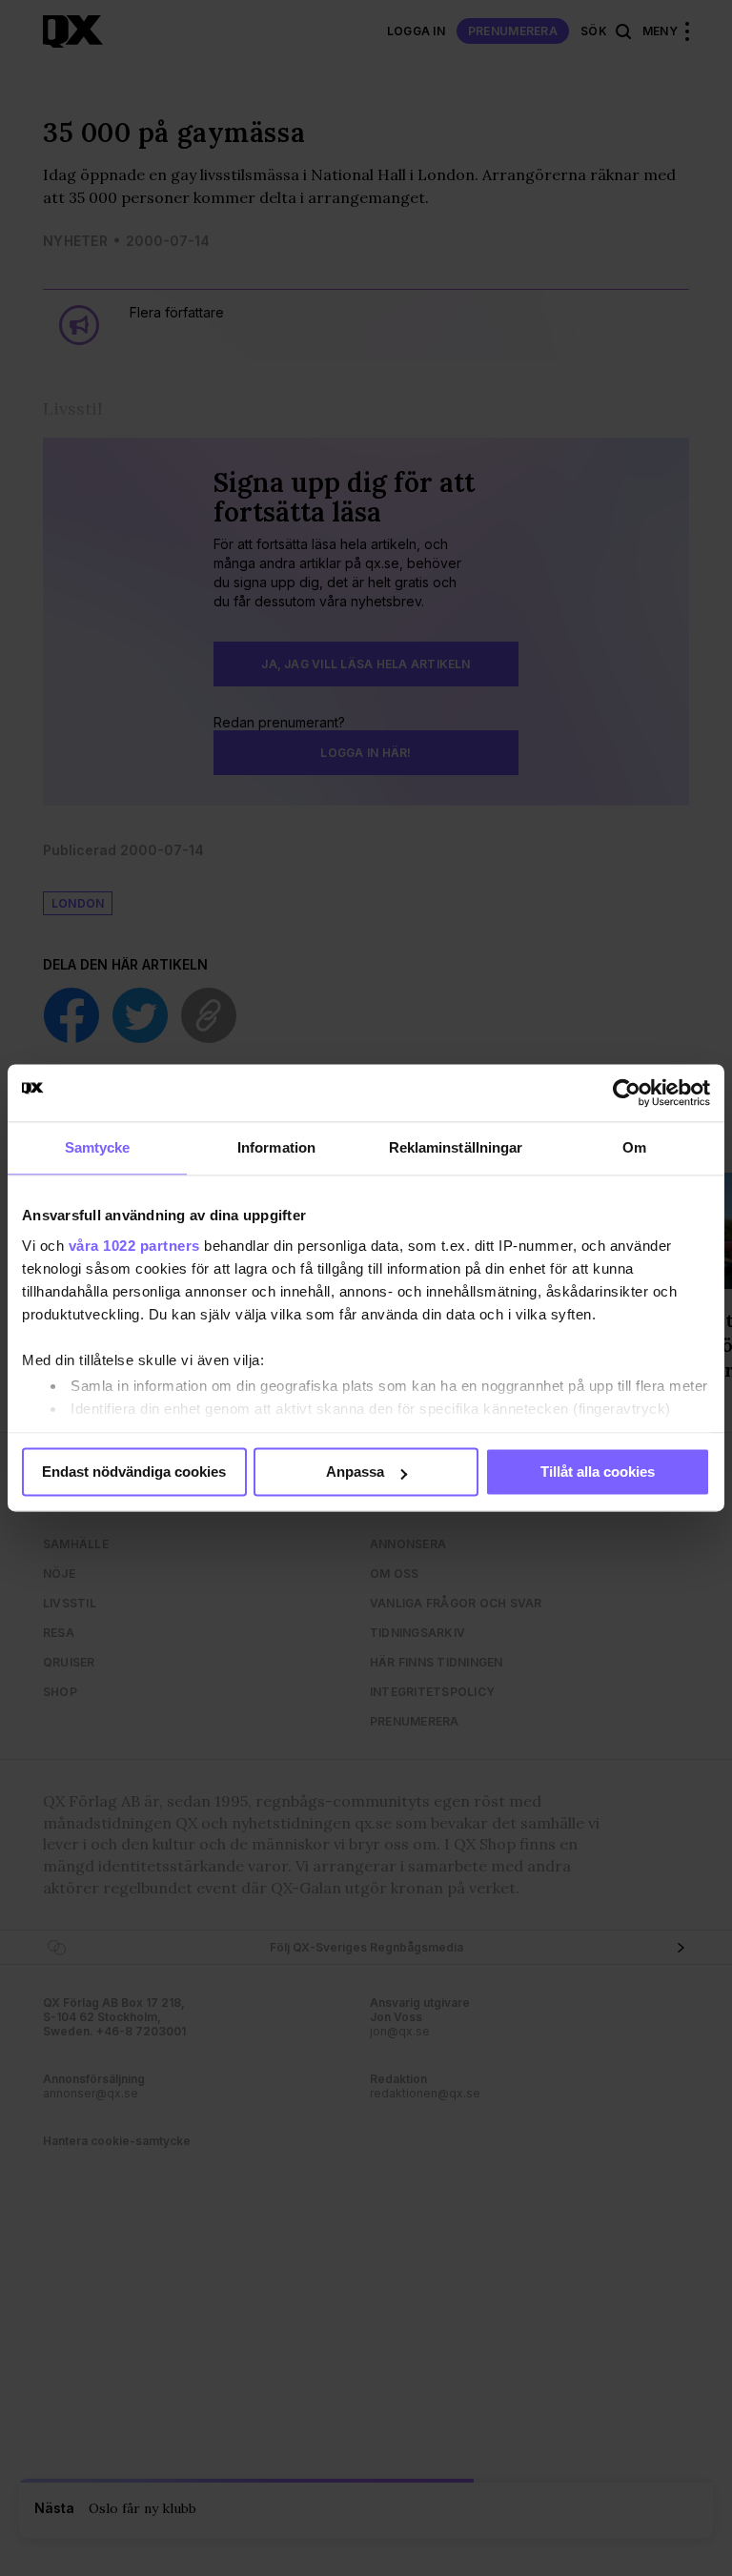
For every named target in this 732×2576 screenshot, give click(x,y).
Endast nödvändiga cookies (134, 1472)
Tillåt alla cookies (598, 1472)
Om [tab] (634, 1147)
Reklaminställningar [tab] (456, 1147)
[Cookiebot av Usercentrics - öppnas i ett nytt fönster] (627, 1093)
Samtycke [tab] (98, 1147)
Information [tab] (276, 1147)
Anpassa (355, 1472)
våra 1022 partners (134, 1246)
